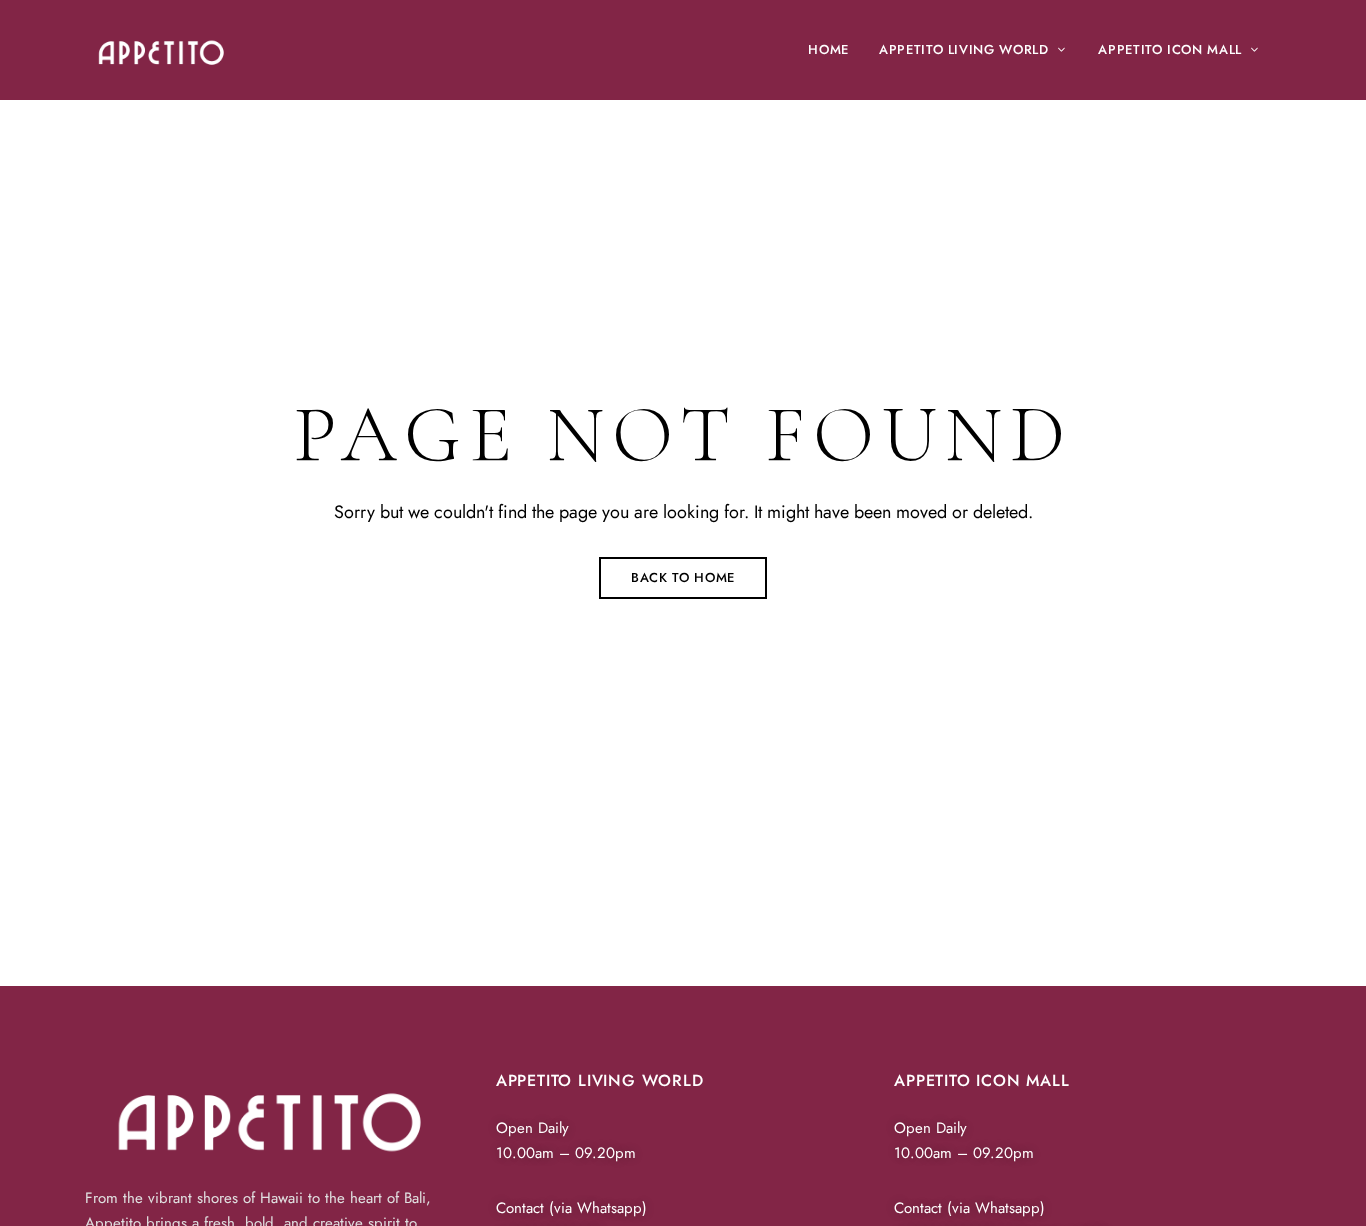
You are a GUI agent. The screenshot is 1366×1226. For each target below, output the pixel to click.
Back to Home (683, 577)
